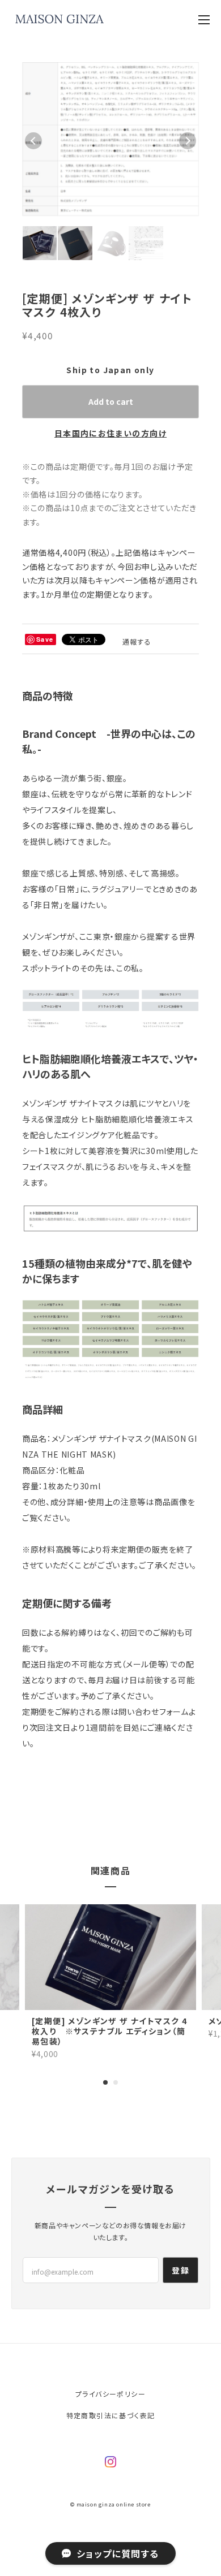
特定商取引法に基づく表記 (111, 2437)
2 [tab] (116, 2103)
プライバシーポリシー (110, 2415)
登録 (180, 2292)
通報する (137, 663)
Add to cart (111, 422)
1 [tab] (105, 2103)
